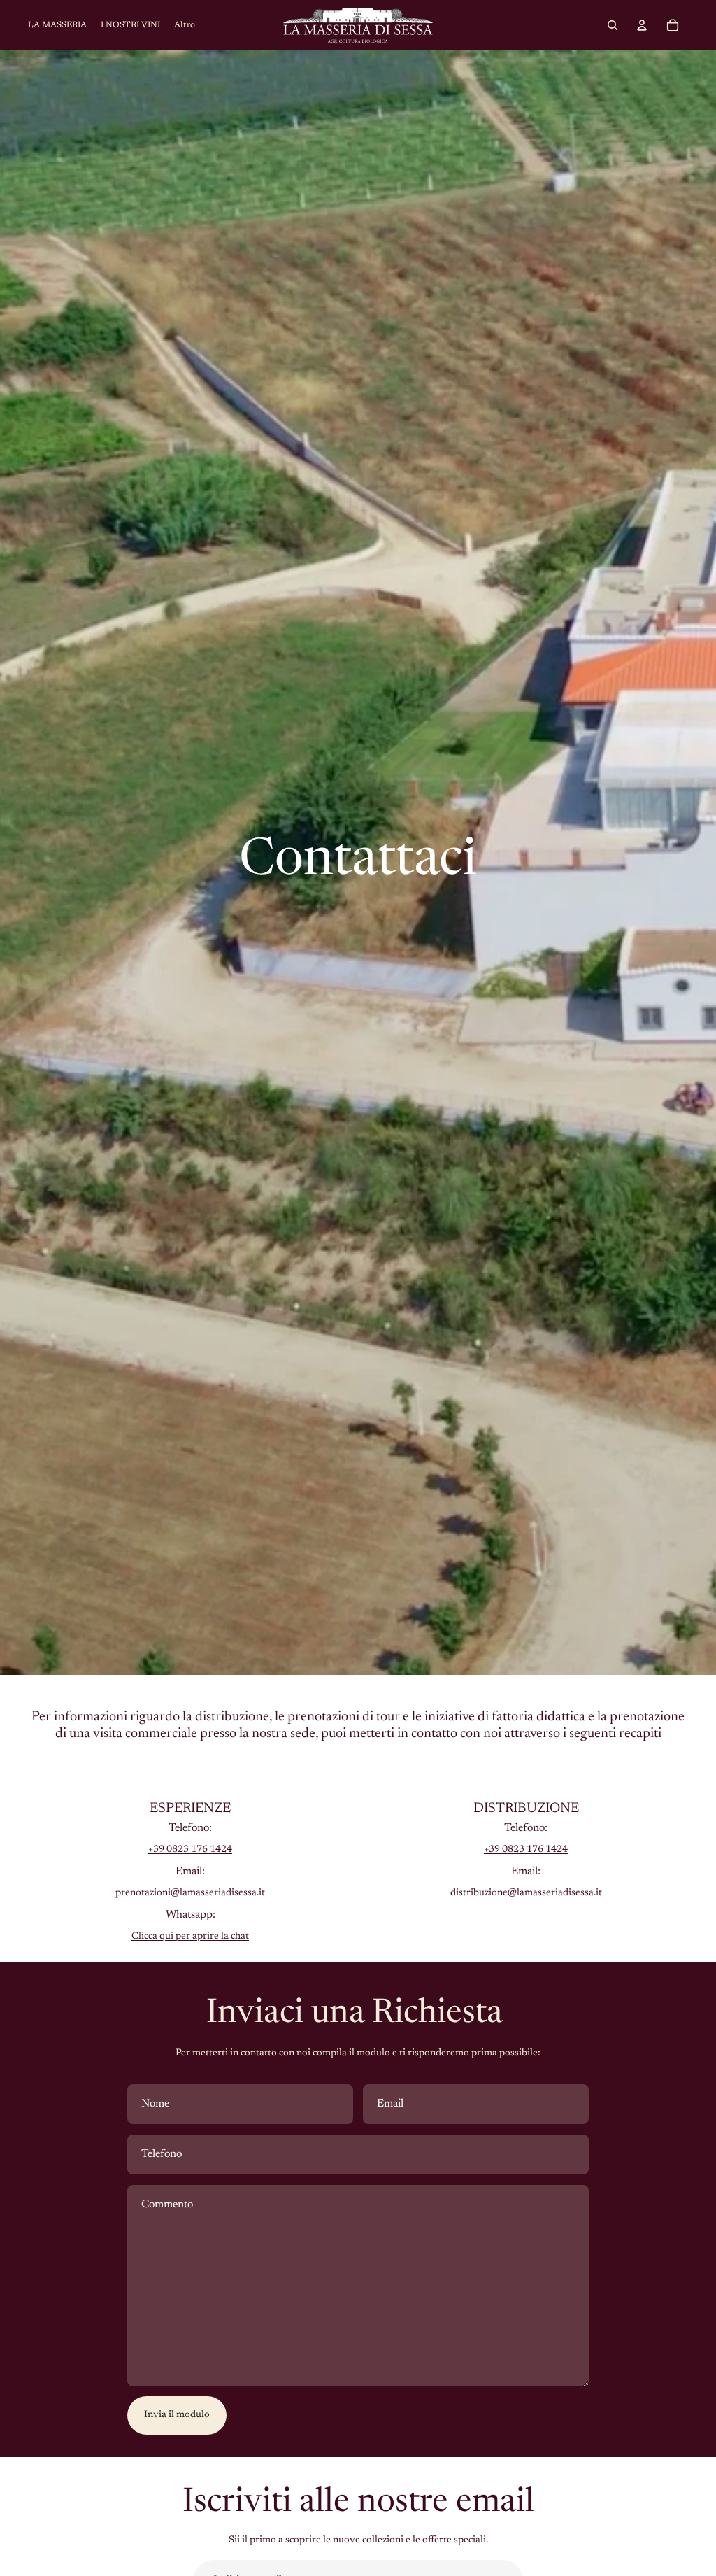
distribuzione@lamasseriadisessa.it (526, 1893)
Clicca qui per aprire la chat (190, 1937)
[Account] (642, 25)
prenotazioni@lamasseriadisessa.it (190, 1893)
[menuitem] (185, 26)
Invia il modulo (177, 2415)
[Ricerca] (613, 25)
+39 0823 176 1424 (190, 1850)
